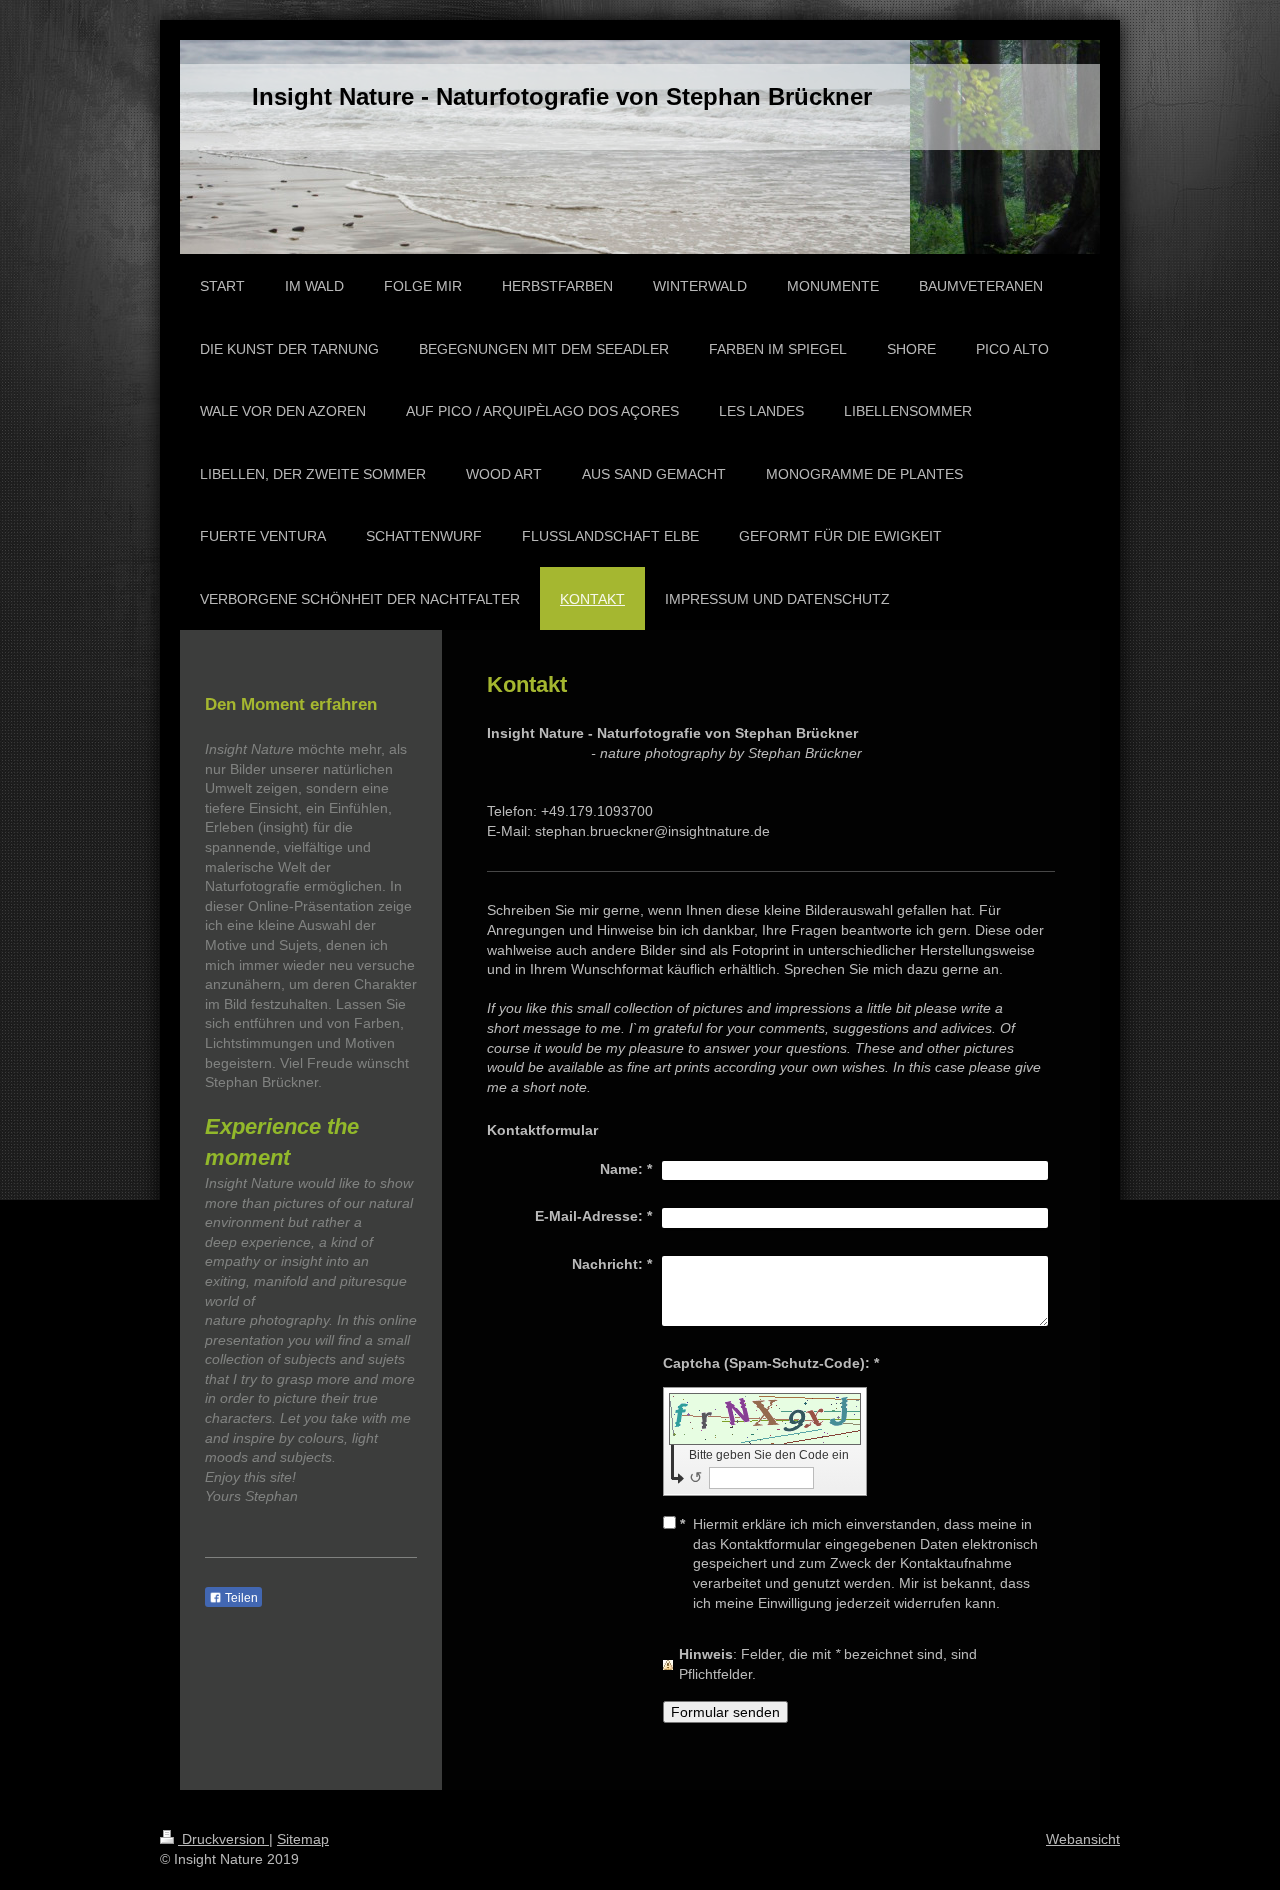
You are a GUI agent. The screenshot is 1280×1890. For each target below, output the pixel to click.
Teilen (240, 1598)
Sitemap (303, 1839)
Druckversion (223, 1839)
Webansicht (1083, 1839)
